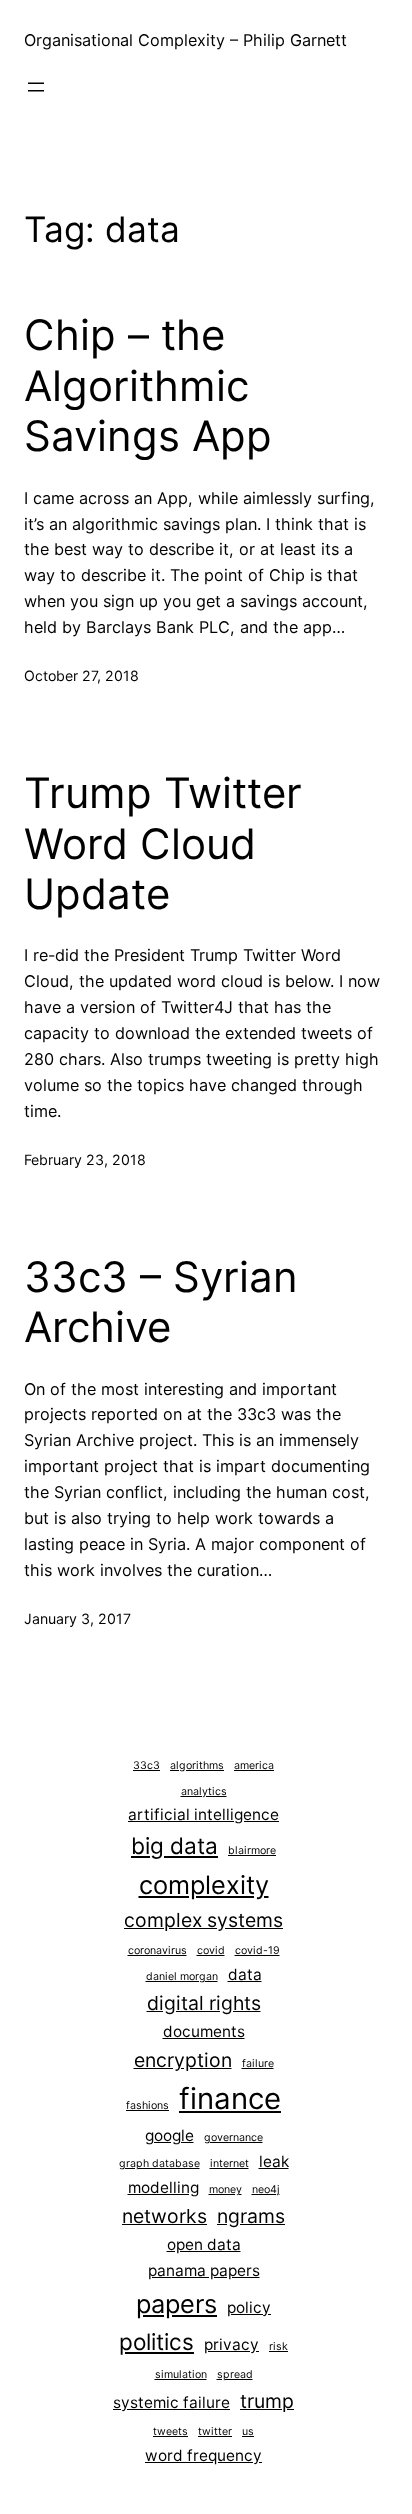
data (245, 1974)
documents (204, 2031)
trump (267, 2401)
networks (164, 2216)
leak (274, 2161)
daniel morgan (182, 1976)
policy (249, 2307)
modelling (163, 2187)
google (169, 2135)
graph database (159, 2163)
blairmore (252, 1850)
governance (233, 2137)
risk (278, 2346)
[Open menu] (36, 87)
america (254, 1765)
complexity (204, 1884)
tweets (170, 2431)
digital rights (204, 2003)
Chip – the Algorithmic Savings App (148, 385)
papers (176, 2303)
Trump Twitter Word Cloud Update (163, 843)
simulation (181, 2374)
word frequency (203, 2455)
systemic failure (171, 2402)
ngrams (251, 2216)
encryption (183, 2060)
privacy (231, 2344)
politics (156, 2341)
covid (211, 1950)
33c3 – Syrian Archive (161, 1302)
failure (258, 2063)
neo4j (266, 2189)
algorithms (197, 1765)
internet (229, 2163)
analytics (204, 1791)
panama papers (204, 2270)
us (248, 2431)
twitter (215, 2431)
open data (204, 2244)
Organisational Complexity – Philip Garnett (185, 40)
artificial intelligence (203, 1814)
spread (235, 2374)
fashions (147, 2105)
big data (174, 1845)
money (225, 2189)
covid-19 (257, 1950)
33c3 (146, 1765)
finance (230, 2098)
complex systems (203, 1920)
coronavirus (157, 1950)
